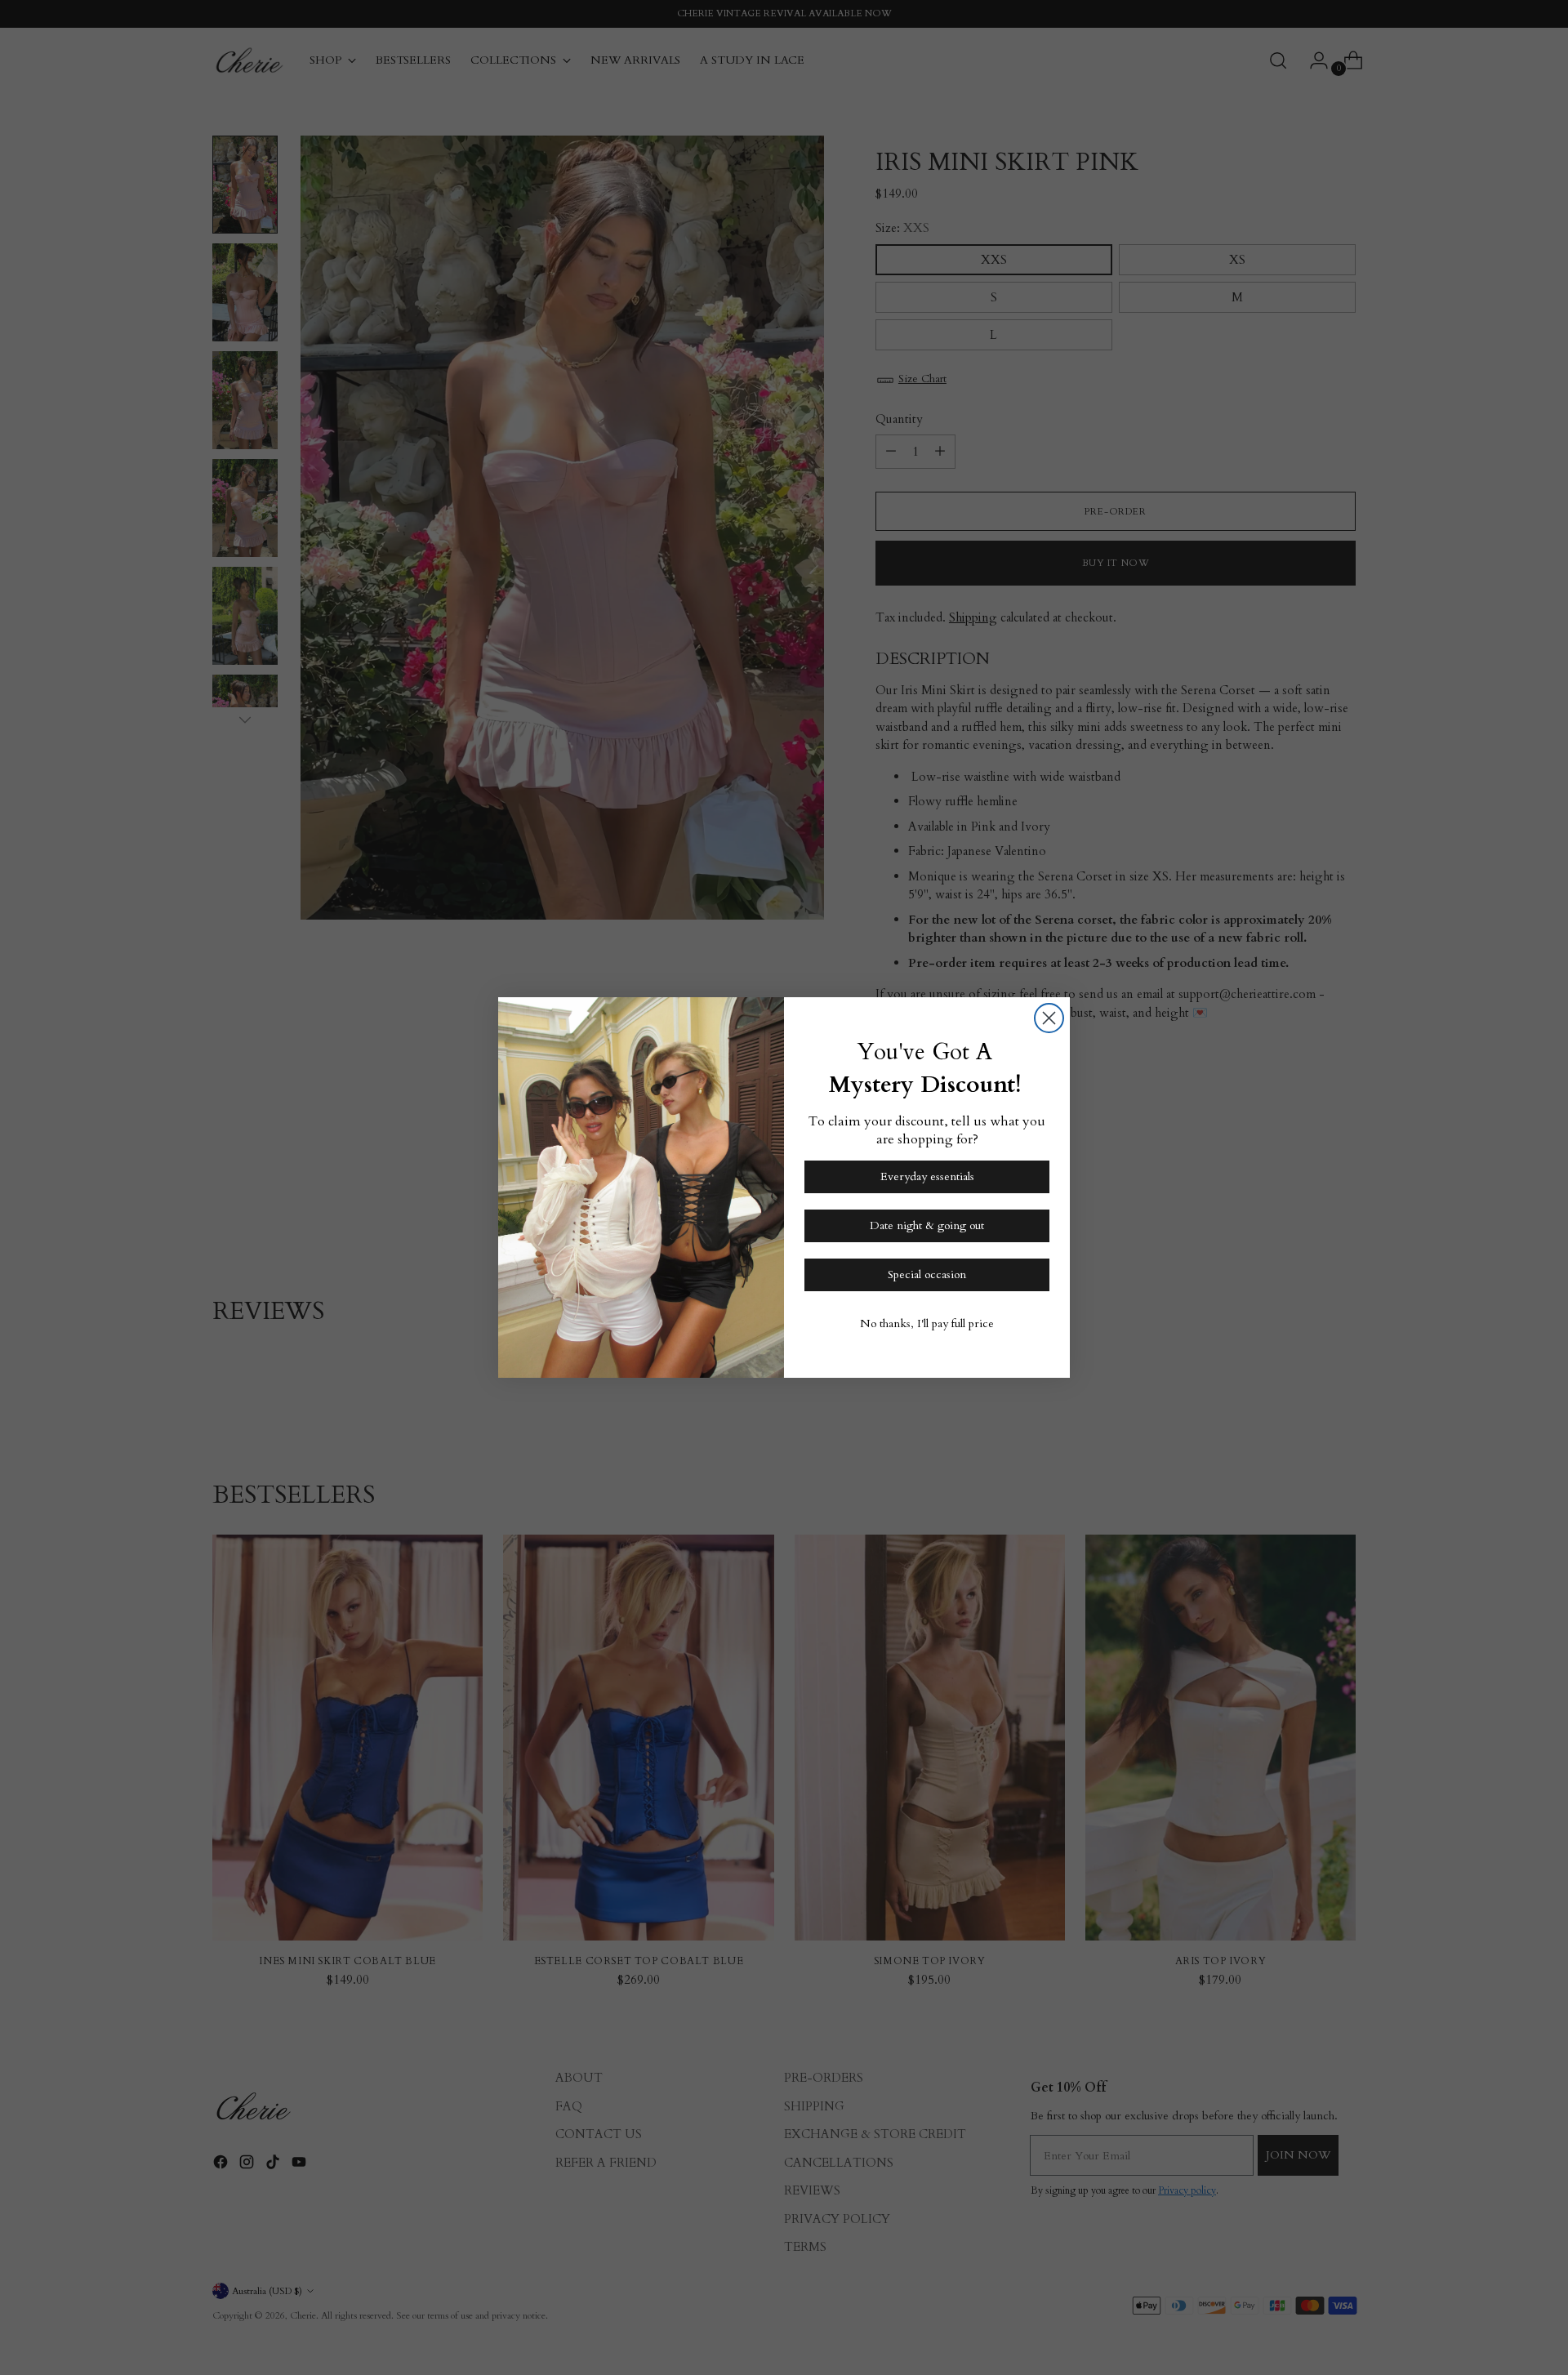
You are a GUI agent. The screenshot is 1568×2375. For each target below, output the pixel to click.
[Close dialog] (1049, 1018)
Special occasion (927, 1274)
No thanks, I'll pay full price (927, 1323)
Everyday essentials (927, 1176)
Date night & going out (927, 1225)
